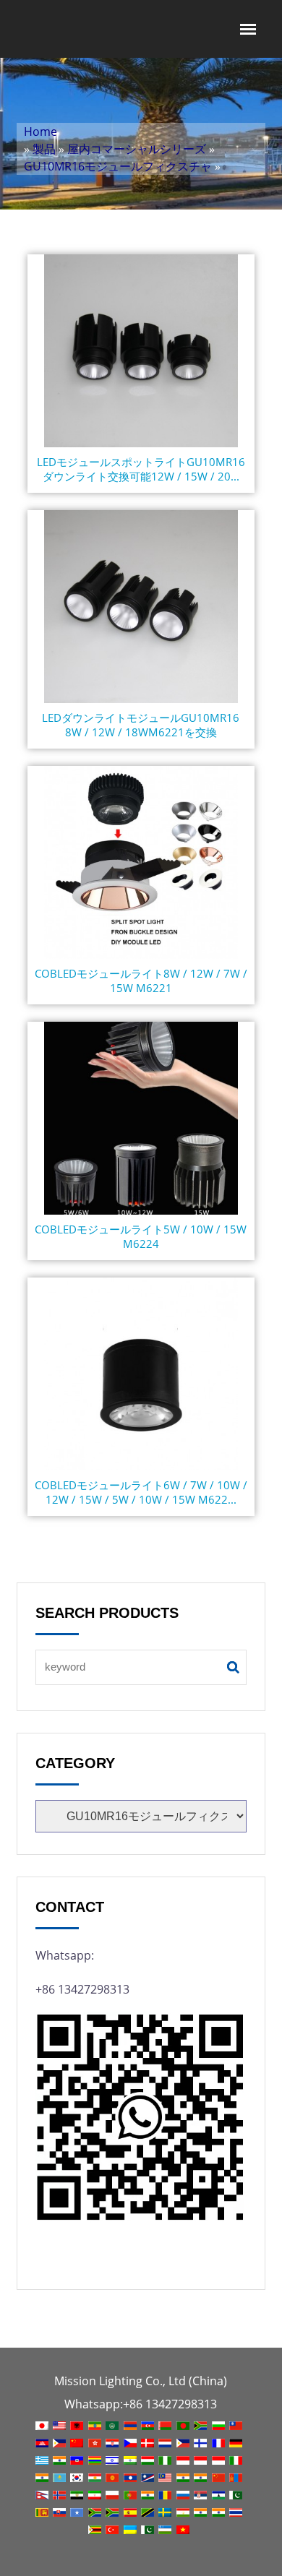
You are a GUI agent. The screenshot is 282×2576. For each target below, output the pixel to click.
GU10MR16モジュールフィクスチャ (118, 166)
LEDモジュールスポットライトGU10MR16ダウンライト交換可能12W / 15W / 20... (141, 469)
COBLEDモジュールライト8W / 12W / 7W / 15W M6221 (141, 981)
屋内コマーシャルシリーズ (137, 149)
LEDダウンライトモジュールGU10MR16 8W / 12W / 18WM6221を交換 (141, 725)
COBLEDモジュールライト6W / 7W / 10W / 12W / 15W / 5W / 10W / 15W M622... (141, 1492)
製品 (44, 149)
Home (40, 132)
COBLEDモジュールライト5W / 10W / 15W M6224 (141, 1236)
